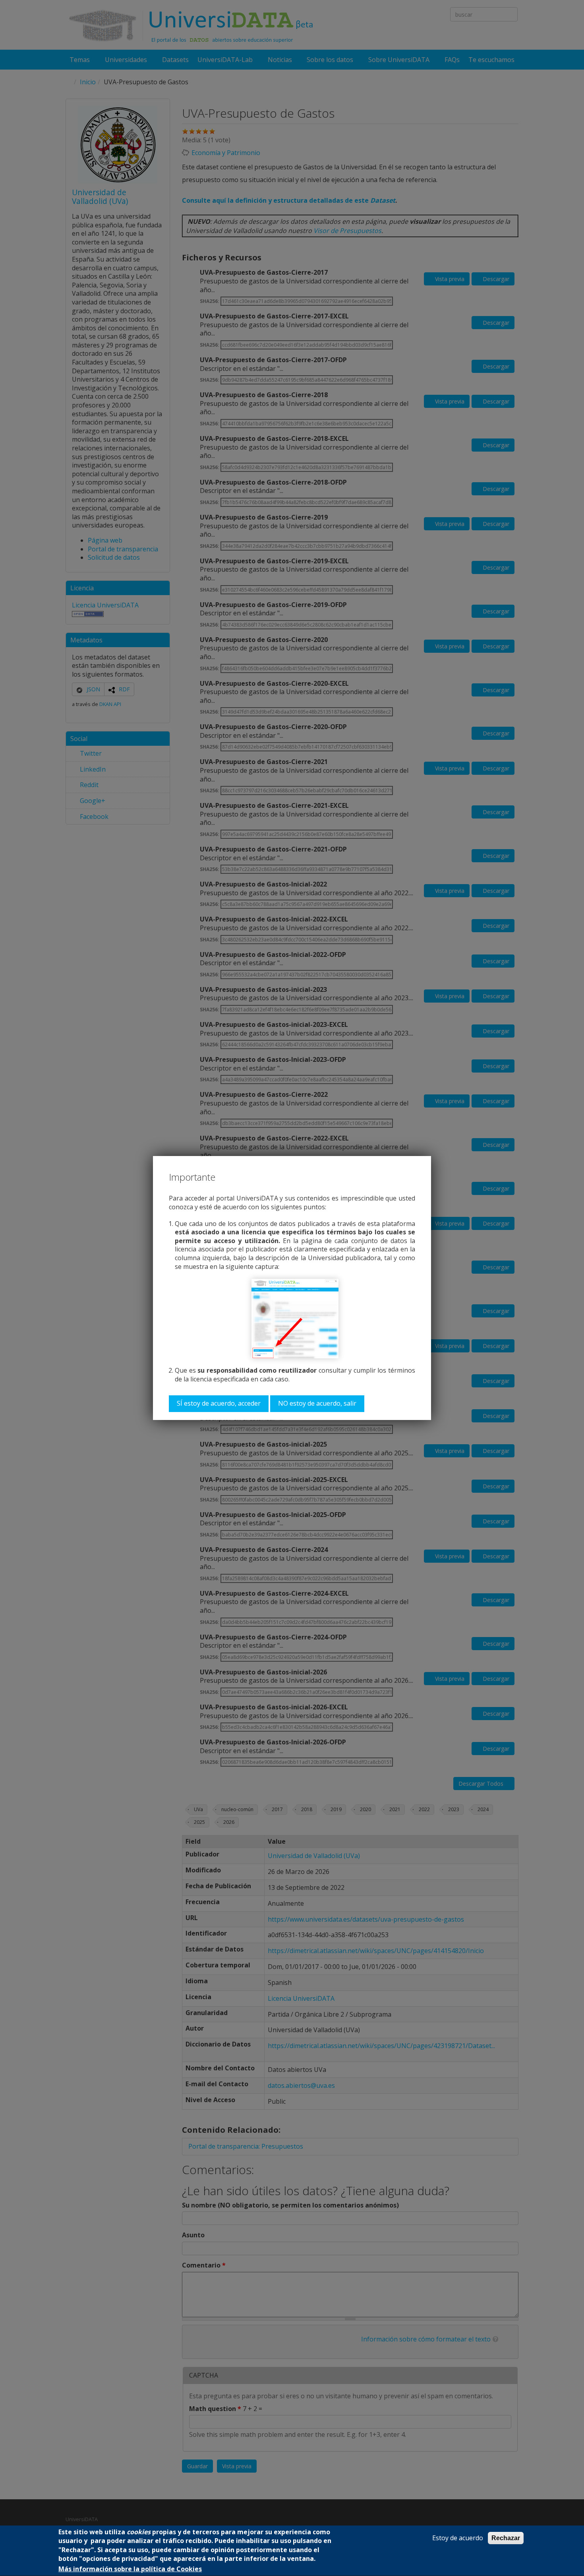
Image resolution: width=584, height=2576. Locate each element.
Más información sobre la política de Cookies (130, 2569)
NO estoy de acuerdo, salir (317, 1403)
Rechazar (506, 2538)
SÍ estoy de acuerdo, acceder (219, 1403)
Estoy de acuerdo (458, 2538)
